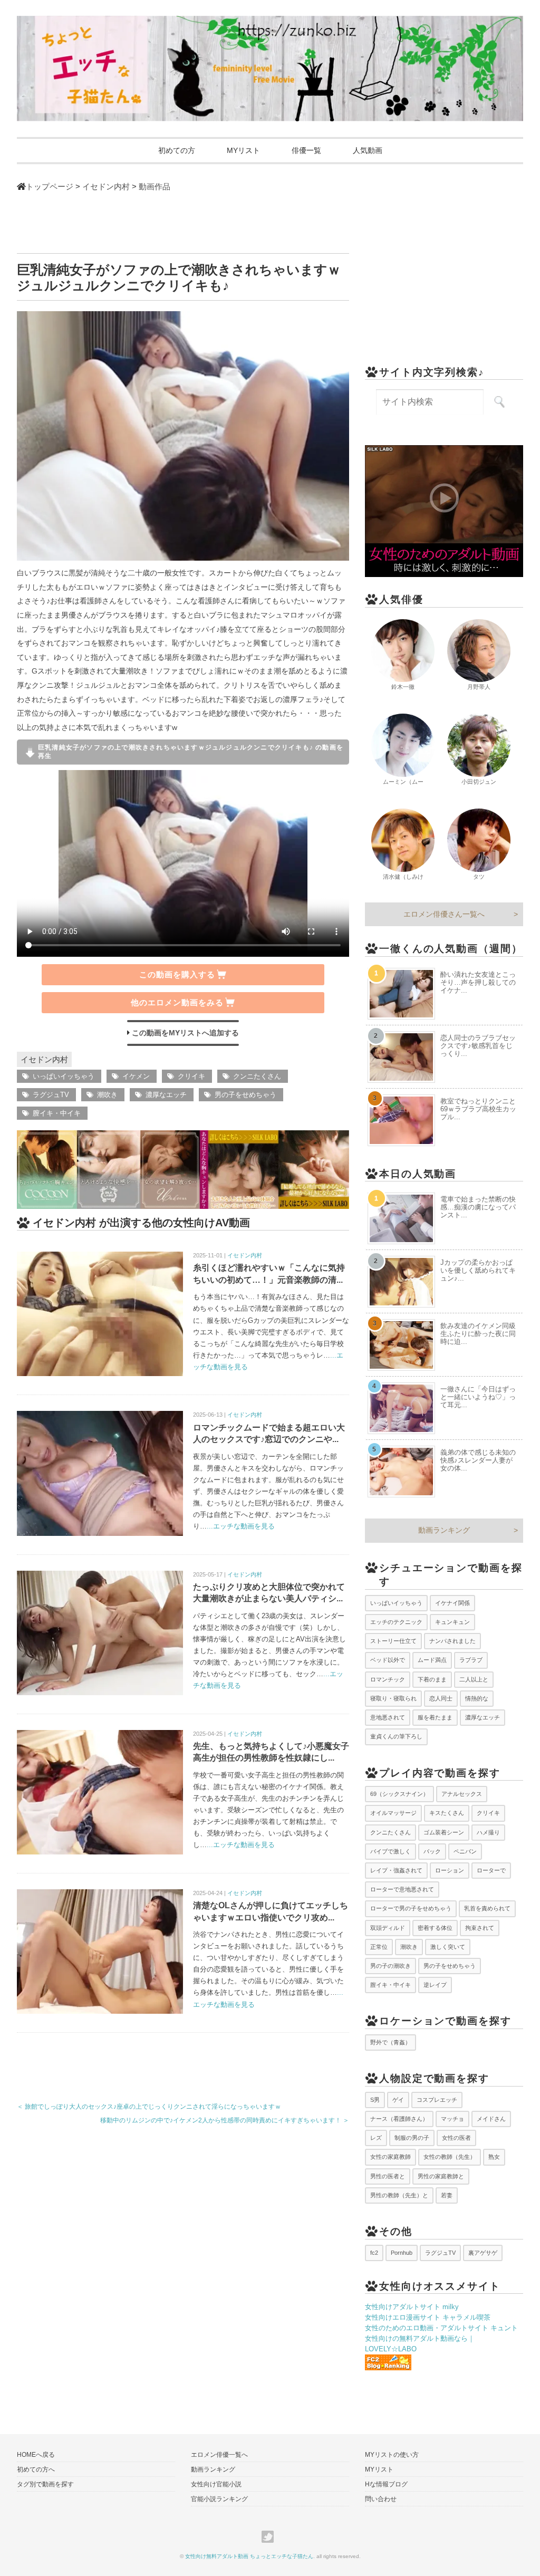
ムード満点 (432, 1660)
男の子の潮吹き (390, 1966)
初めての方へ (36, 2469)
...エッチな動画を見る (241, 1526)
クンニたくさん (257, 1076)
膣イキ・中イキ (57, 1113)
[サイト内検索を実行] (499, 402)
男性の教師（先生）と (399, 2195)
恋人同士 (441, 1698)
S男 (375, 2100)
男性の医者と (388, 2176)
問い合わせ (381, 2499)
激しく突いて (448, 1947)
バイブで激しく (390, 1851)
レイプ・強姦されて (396, 1870)
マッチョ (452, 2119)
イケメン (136, 1076)
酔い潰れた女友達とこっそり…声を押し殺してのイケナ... (478, 982)
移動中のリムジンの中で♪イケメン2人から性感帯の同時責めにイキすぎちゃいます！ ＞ (225, 2120)
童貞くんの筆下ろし (396, 1736)
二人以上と (474, 1679)
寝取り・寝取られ (393, 1698)
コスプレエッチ (437, 2100)
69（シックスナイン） (399, 1794)
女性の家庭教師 (390, 2157)
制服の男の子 (412, 2138)
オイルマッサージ (393, 1813)
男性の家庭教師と (441, 2176)
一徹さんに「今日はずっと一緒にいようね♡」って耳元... (478, 1397)
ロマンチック (388, 1679)
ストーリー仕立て (393, 1641)
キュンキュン (452, 1622)
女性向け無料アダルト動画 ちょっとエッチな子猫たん (249, 2556)
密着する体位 (435, 1928)
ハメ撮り (488, 1832)
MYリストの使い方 (392, 2455)
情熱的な (477, 1698)
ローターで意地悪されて (402, 1889)
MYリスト (243, 150)
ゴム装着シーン (444, 1832)
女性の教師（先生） (450, 2157)
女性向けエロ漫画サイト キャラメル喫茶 (428, 2317)
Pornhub (402, 2253)
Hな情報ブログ (386, 2484)
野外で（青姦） (390, 2042)
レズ (376, 2138)
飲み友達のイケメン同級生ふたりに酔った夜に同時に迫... (478, 1334)
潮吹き (107, 1095)
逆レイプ (435, 1985)
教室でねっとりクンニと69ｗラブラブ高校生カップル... (478, 1109)
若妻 (447, 2195)
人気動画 (368, 150)
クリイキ (191, 1076)
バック (432, 1851)
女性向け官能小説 (216, 2484)
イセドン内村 (44, 1059)
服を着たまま (435, 1717)
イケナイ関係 (452, 1603)
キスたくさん (447, 1813)
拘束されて (480, 1928)
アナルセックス (462, 1794)
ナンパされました (452, 1641)
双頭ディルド (388, 1928)
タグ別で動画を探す (45, 2484)
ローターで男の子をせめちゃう (411, 1908)
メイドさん (491, 2119)
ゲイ (398, 2100)
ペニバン (465, 1851)
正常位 (379, 1947)
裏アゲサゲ (483, 2253)
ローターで (491, 1870)
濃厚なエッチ (166, 1095)
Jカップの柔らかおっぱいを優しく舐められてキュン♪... (478, 1270)
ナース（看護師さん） (399, 2119)
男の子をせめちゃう (245, 1095)
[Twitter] (270, 2537)
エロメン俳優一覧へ (219, 2455)
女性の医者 (456, 2138)
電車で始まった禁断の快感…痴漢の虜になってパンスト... (478, 1207)
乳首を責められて (487, 1908)
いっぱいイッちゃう (64, 1076)
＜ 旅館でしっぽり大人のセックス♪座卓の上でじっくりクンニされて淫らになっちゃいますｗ (149, 2107)
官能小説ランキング (219, 2499)
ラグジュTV (51, 1095)
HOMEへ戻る (36, 2455)
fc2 (374, 2253)
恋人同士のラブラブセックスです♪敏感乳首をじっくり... (478, 1046)
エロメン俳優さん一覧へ (444, 914)
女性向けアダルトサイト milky (412, 2307)
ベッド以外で (388, 1660)
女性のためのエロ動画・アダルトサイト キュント (441, 2328)
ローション (450, 1870)
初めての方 (177, 150)
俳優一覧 (306, 150)
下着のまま (432, 1679)
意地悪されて (388, 1717)
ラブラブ (471, 1660)
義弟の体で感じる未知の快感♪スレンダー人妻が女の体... (478, 1460)
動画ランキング (444, 1530)
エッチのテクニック (396, 1622)
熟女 (494, 2157)
